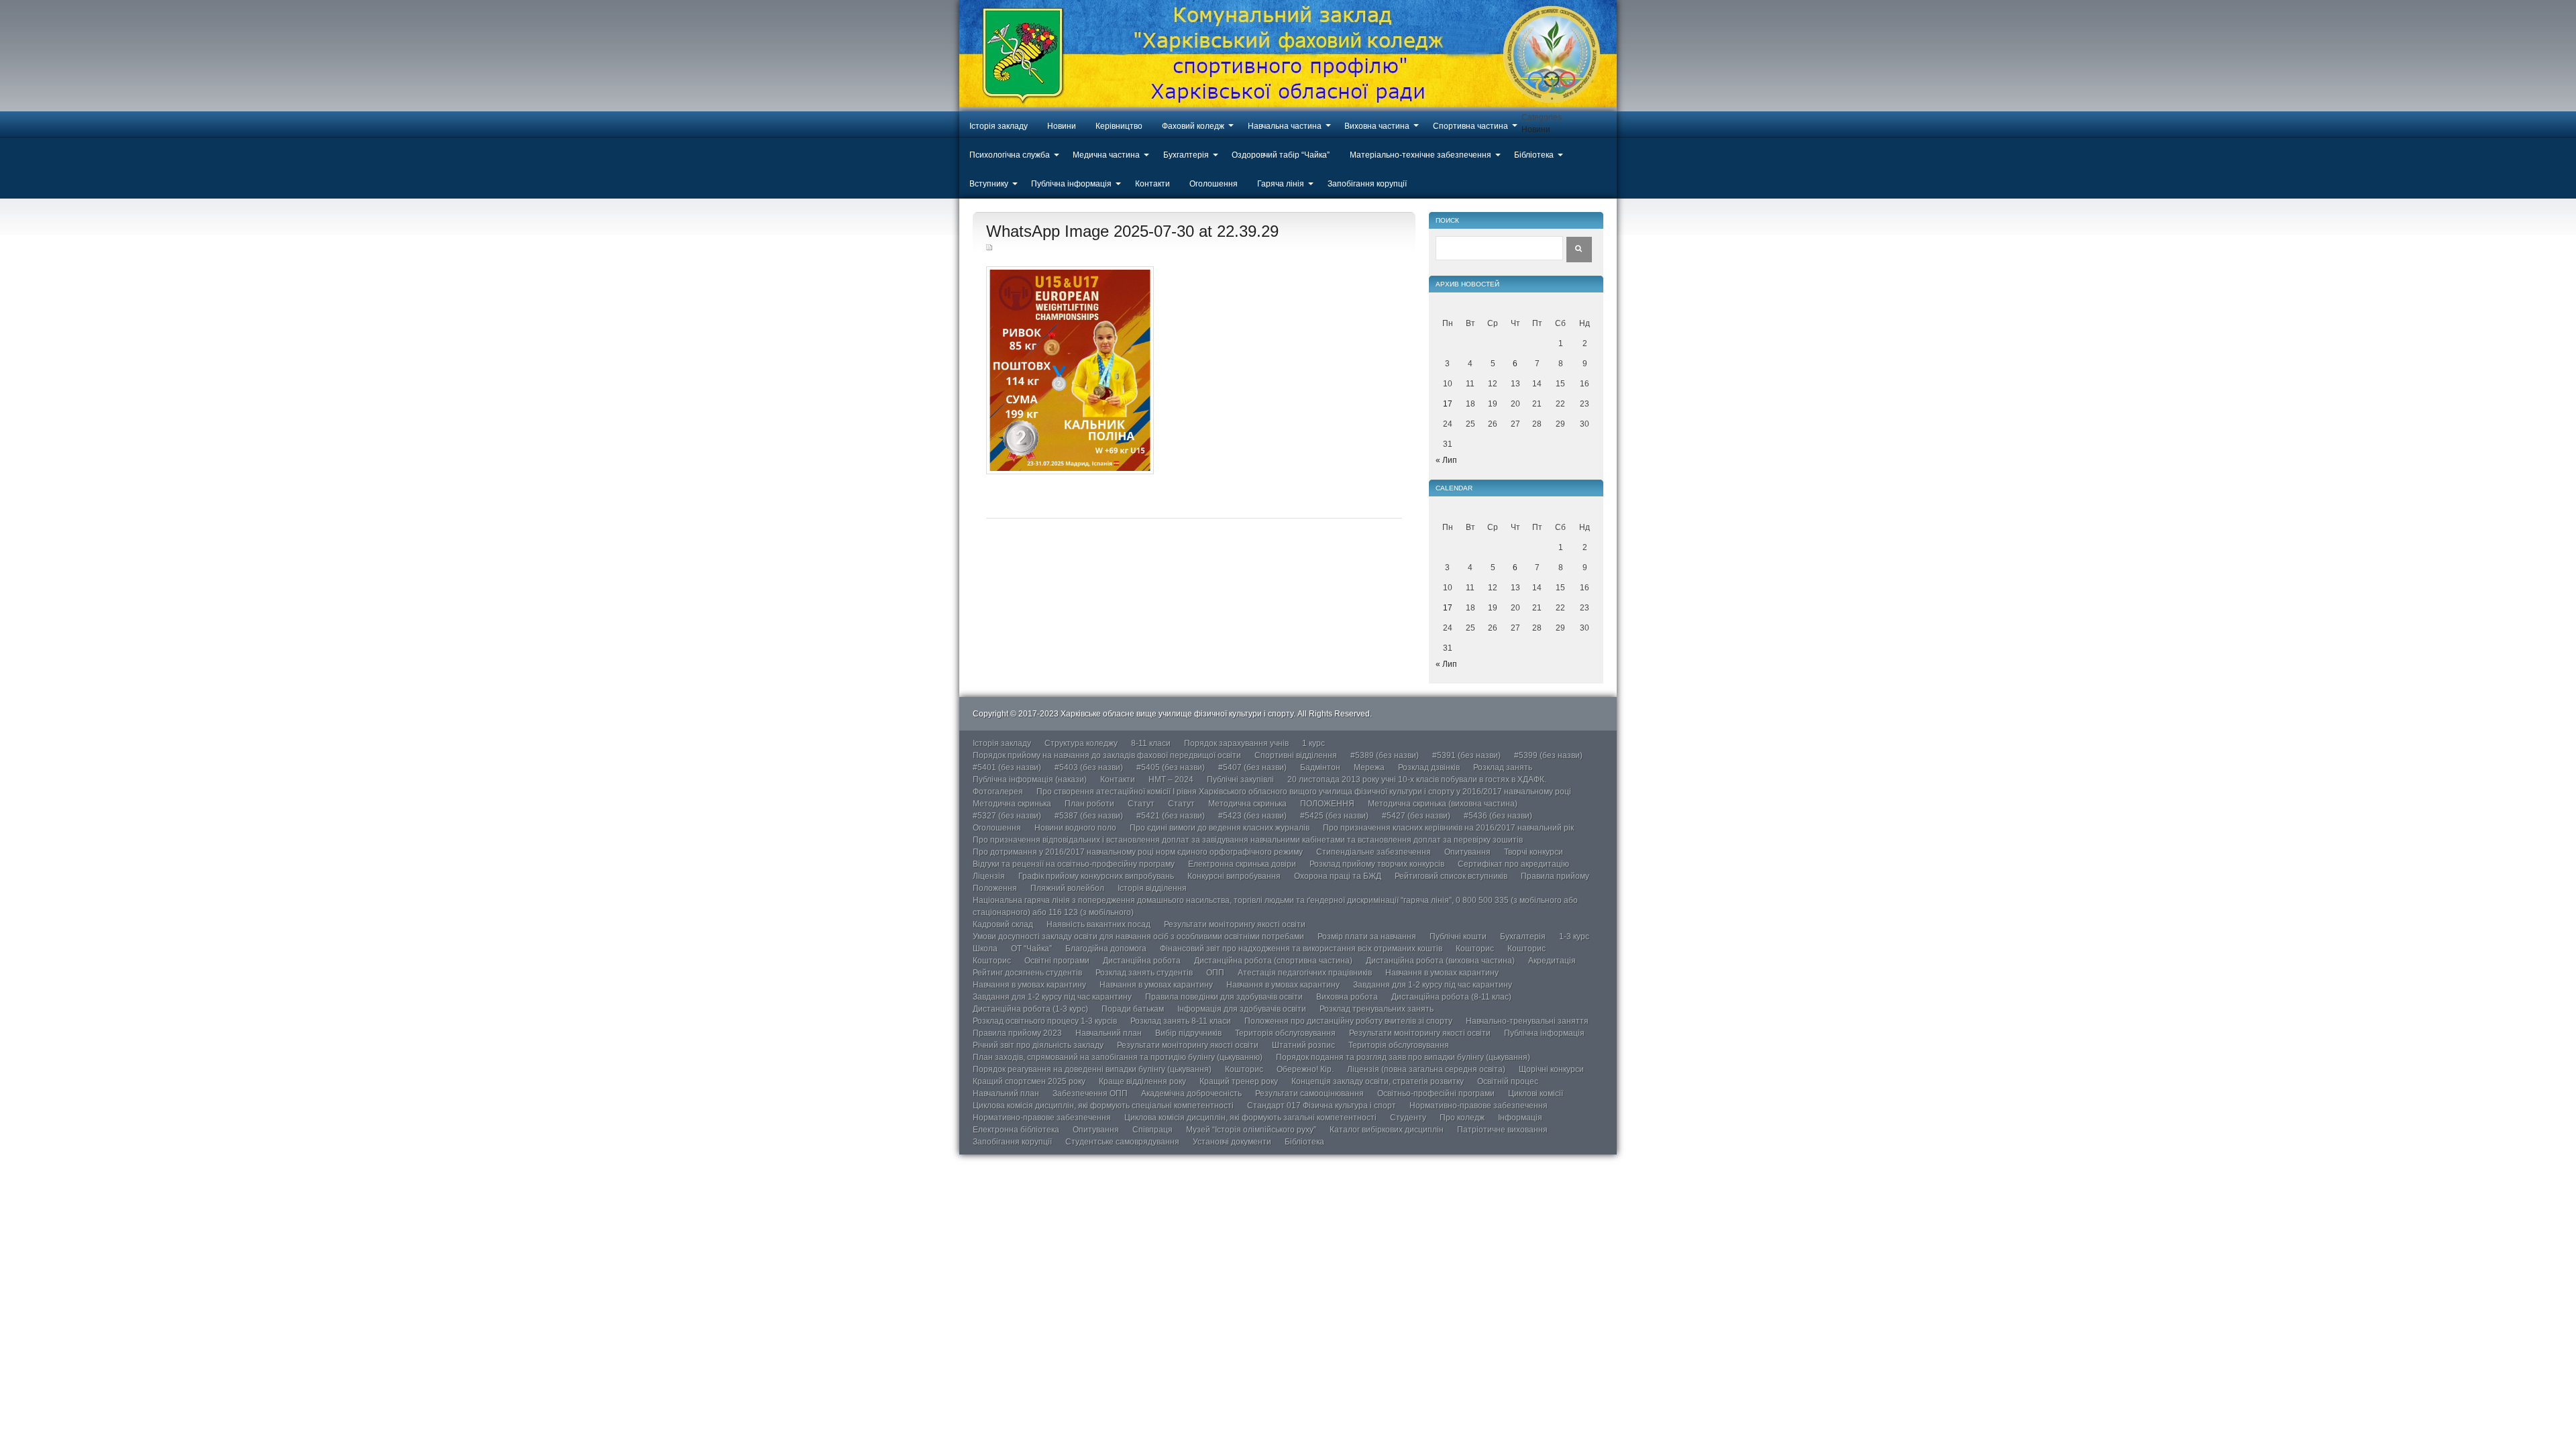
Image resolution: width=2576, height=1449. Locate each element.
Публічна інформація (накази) (1030, 780)
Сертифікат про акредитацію (1513, 864)
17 (1448, 404)
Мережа (1369, 767)
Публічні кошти (1458, 936)
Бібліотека (1534, 155)
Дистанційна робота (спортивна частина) (1273, 961)
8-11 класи (1151, 743)
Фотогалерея (998, 792)
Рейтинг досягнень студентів (1027, 973)
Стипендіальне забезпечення (1374, 852)
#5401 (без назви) (1007, 767)
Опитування (1467, 852)
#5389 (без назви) (1385, 755)
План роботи (1089, 804)
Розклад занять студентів (1144, 973)
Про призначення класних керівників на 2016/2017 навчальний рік (1448, 828)
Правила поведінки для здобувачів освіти (1224, 997)
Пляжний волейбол (1067, 888)
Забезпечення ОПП (1090, 1093)
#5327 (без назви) (1007, 816)
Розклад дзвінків (1429, 767)
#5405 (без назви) (1171, 767)
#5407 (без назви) (1252, 767)
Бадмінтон (1320, 767)
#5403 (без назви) (1089, 767)
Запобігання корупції (1367, 184)
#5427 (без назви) (1416, 816)
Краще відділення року (1142, 1081)
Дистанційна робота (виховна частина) (1440, 961)
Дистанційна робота (1142, 961)
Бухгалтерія (1186, 155)
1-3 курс (1574, 936)
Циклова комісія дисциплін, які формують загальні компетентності (1250, 1118)
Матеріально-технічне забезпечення (1420, 155)
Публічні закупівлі (1240, 780)
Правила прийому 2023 (1017, 1033)
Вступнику (989, 184)
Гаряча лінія (1281, 184)
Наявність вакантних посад (1098, 924)
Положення (995, 888)
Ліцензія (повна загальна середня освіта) (1426, 1069)
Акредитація (1552, 961)
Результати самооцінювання (1309, 1093)
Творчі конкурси (1534, 852)
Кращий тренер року (1239, 1081)
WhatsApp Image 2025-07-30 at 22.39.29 (1132, 231)
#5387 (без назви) (1089, 816)
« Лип (1446, 460)
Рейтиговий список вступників (1451, 876)
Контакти (1152, 184)
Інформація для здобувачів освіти (1242, 1009)
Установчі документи (1232, 1142)
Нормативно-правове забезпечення (1479, 1106)
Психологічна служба (1010, 155)
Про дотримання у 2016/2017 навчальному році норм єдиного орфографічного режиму (1138, 852)
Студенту (1408, 1118)
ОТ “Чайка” (1031, 949)
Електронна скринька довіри (1242, 864)
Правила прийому (1555, 876)
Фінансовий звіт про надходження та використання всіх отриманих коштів (1301, 949)
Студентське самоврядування (1122, 1142)
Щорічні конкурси (1551, 1069)
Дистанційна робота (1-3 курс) (1030, 1009)
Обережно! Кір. (1305, 1069)
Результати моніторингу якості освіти (1235, 924)
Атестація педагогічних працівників (1305, 973)
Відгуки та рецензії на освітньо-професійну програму (1074, 864)
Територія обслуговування (1285, 1033)
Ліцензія (989, 876)
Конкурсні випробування (1234, 876)
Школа (985, 949)
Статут (1141, 804)
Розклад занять (1503, 767)
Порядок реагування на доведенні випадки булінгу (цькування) (1092, 1069)
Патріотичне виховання (1502, 1130)
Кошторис (1475, 949)
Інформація (1520, 1118)
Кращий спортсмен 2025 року (1029, 1081)
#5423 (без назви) (1252, 816)
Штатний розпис (1303, 1045)
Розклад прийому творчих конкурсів (1377, 864)
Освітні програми (1057, 961)
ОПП (1215, 973)
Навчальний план (1109, 1033)
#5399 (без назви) (1548, 755)
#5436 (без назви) (1498, 816)
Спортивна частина (1470, 126)
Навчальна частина (1285, 126)
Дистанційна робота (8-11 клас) (1451, 997)
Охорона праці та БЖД (1338, 876)
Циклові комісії (1536, 1093)
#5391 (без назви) (1466, 755)
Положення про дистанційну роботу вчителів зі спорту (1348, 1021)
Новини (1062, 126)
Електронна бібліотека (1016, 1130)
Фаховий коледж (1193, 126)
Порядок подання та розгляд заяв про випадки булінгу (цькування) (1403, 1057)
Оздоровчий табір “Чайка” (1281, 155)
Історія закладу (999, 126)
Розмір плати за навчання (1367, 936)
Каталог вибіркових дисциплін (1387, 1130)
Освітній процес (1508, 1081)
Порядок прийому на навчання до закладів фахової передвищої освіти (1107, 755)
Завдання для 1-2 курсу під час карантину (1433, 985)
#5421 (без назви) (1171, 816)
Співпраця (1152, 1130)
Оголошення (1214, 184)
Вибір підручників (1188, 1033)
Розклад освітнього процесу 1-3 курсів (1045, 1021)
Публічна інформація (1071, 184)
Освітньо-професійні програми (1436, 1093)
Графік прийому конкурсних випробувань (1096, 876)
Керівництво (1119, 126)
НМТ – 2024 (1171, 780)
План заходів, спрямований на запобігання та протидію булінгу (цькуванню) (1118, 1057)
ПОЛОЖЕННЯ (1327, 804)
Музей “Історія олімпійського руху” (1251, 1130)
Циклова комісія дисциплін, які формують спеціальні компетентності (1103, 1106)
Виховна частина (1377, 126)
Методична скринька (1012, 804)
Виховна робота (1347, 997)
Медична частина (1106, 155)
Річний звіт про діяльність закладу (1038, 1045)
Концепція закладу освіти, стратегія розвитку (1378, 1081)
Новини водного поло (1075, 828)
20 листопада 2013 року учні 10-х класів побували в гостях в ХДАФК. (1417, 780)
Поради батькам (1133, 1009)
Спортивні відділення (1296, 755)
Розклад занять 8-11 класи (1181, 1021)
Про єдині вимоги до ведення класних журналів (1220, 828)
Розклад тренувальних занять (1377, 1009)
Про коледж (1462, 1118)
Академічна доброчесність (1191, 1093)
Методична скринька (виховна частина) (1443, 804)
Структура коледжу (1081, 743)
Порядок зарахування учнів (1236, 743)
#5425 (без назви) (1334, 816)
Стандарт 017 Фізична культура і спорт (1322, 1106)
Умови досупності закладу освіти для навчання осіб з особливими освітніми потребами (1138, 936)
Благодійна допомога (1106, 949)
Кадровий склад (1003, 924)
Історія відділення (1152, 888)
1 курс (1313, 743)
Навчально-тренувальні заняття (1527, 1021)
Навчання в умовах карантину (1442, 973)
